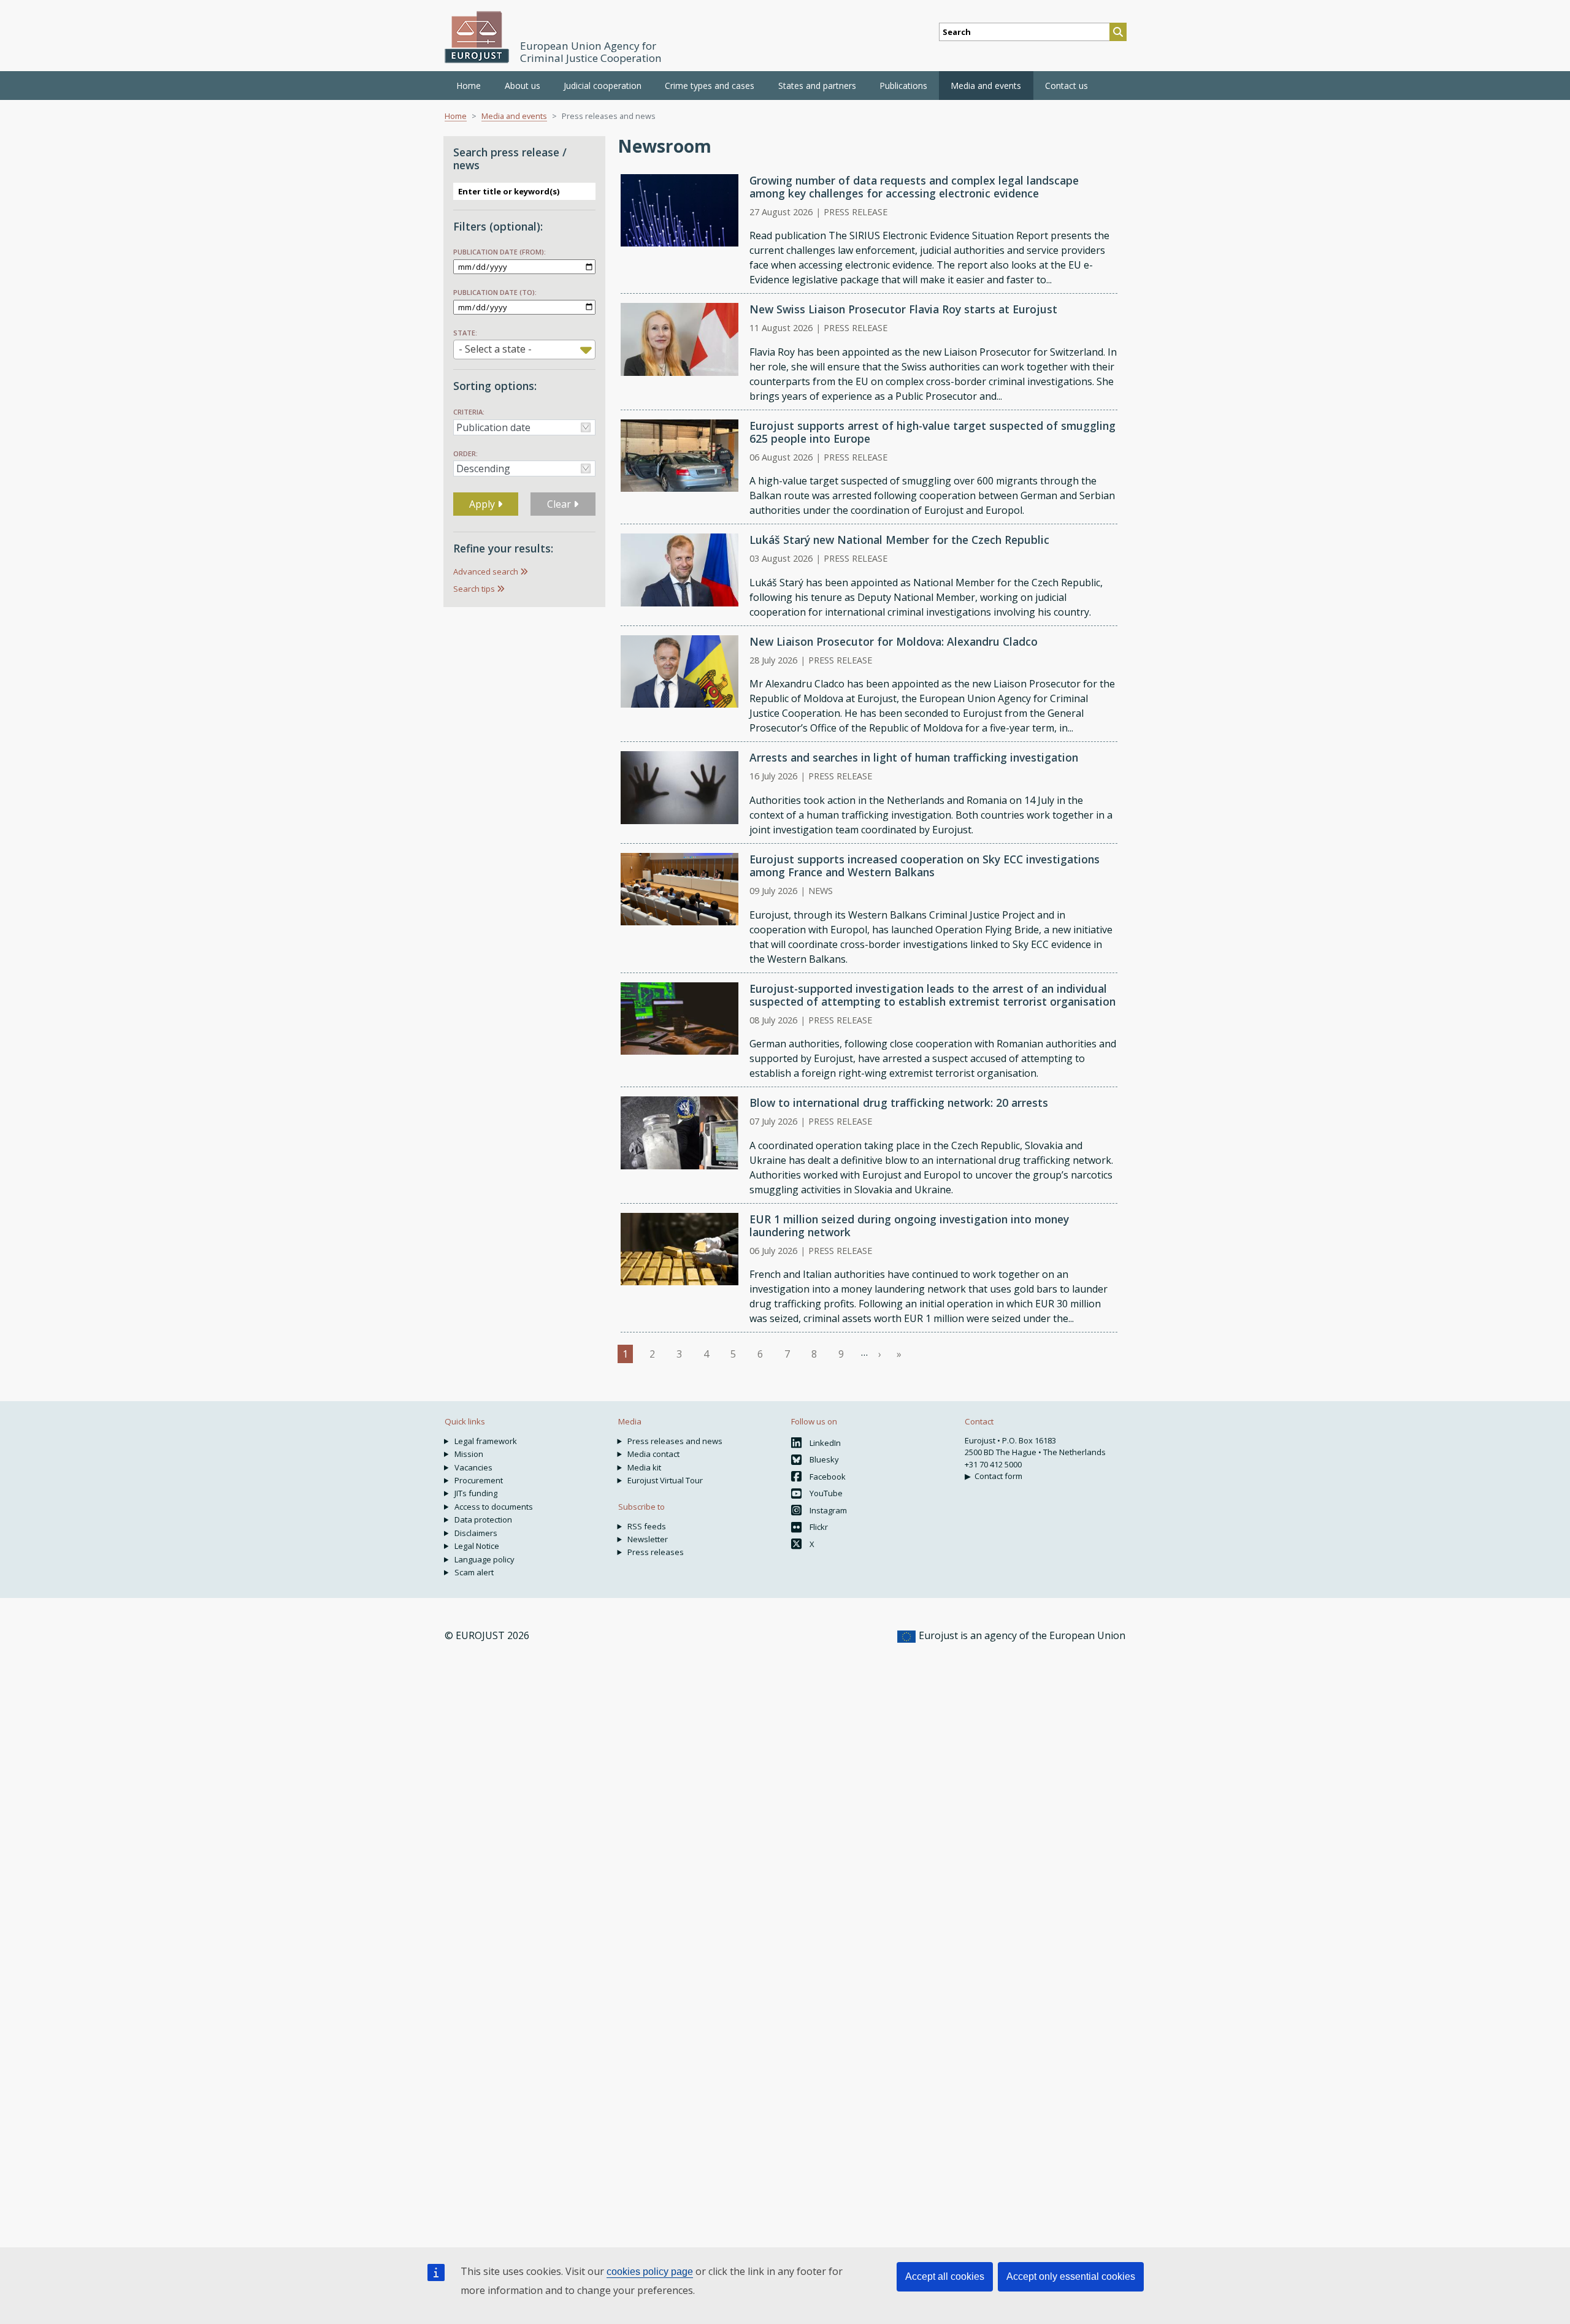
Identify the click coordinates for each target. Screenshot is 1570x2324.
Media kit (644, 1467)
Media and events (514, 116)
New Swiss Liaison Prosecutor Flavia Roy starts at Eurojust (903, 309)
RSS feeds (647, 1526)
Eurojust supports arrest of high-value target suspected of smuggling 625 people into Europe (932, 432)
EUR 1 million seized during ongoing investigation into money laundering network (909, 1225)
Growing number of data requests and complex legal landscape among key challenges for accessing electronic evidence (914, 187)
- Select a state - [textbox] (495, 349)
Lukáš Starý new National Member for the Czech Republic (899, 540)
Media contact (653, 1454)
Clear (560, 504)
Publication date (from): (500, 252)
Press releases (656, 1552)
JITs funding (476, 1493)
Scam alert (474, 1572)
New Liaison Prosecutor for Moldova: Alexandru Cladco (894, 641)
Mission (469, 1454)
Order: (465, 453)
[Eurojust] (477, 37)
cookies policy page (650, 2272)
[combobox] (524, 350)
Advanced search (486, 571)
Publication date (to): (495, 292)
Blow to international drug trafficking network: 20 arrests (899, 1103)
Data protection (483, 1519)
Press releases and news (675, 1441)
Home (469, 86)
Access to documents (494, 1507)
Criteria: (469, 412)
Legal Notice (477, 1546)
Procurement (479, 1480)
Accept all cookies (945, 2276)
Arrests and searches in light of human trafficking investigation (914, 757)
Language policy (484, 1559)
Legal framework (486, 1441)
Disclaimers (476, 1533)
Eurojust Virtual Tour (665, 1480)
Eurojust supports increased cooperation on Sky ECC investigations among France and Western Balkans (925, 866)
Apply (483, 504)
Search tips (474, 589)
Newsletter (648, 1539)
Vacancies (473, 1467)
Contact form (998, 1476)
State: (465, 333)
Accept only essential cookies (1071, 2276)
